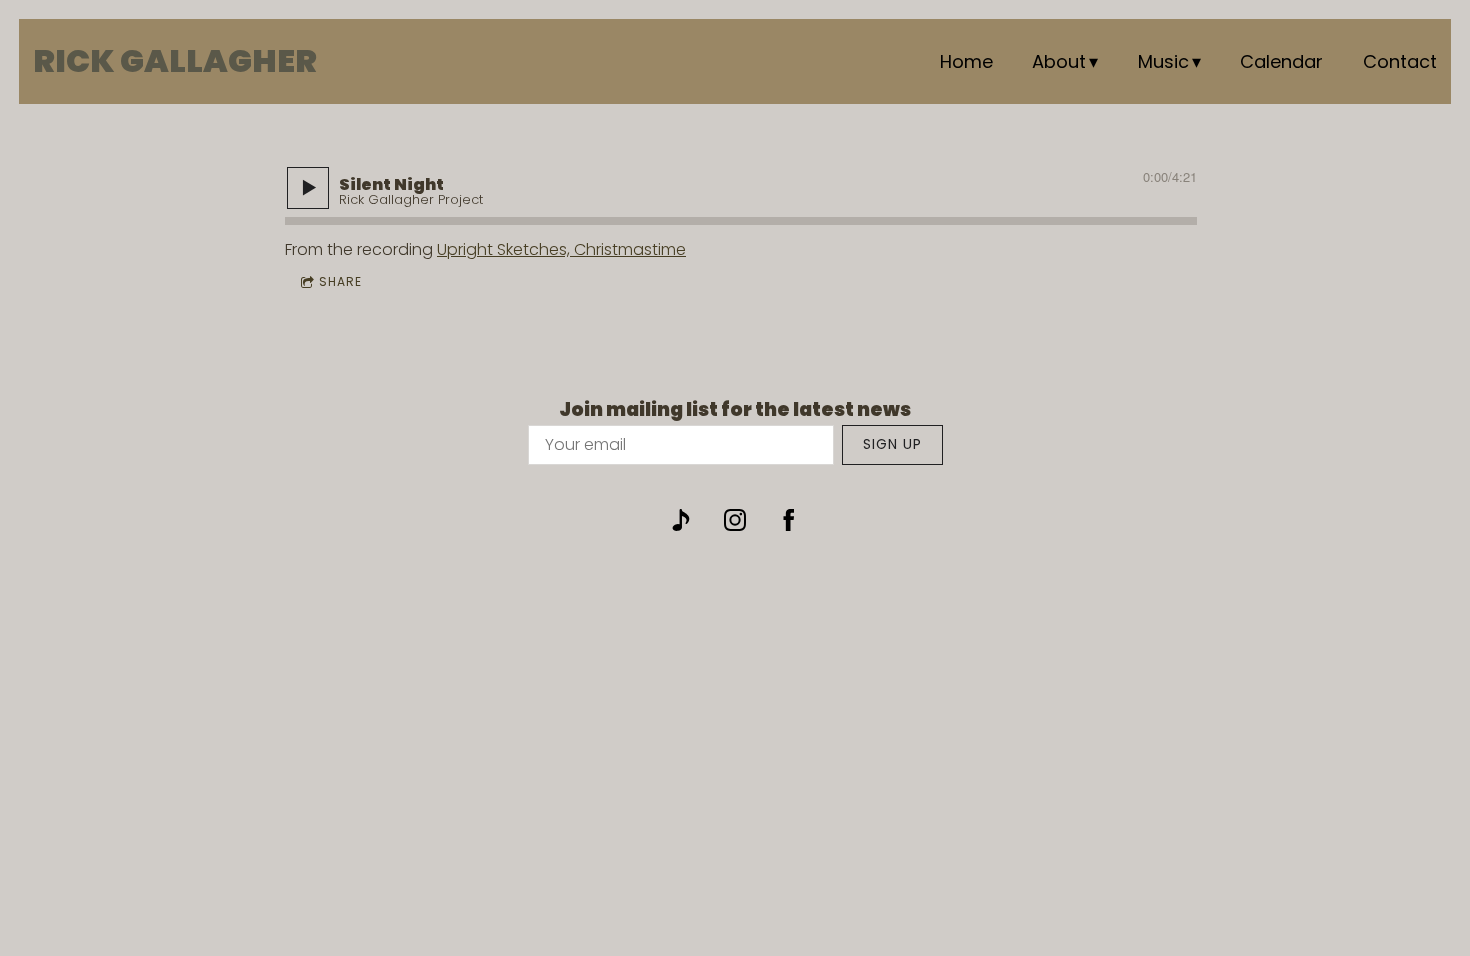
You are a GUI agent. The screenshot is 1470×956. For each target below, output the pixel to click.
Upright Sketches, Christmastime (561, 249)
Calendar (1281, 61)
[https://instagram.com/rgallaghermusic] (735, 520)
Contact (1400, 61)
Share (340, 281)
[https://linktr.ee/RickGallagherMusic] (681, 520)
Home (966, 61)
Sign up (892, 444)
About (1059, 61)
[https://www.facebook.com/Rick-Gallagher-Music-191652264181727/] (789, 520)
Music (1163, 61)
